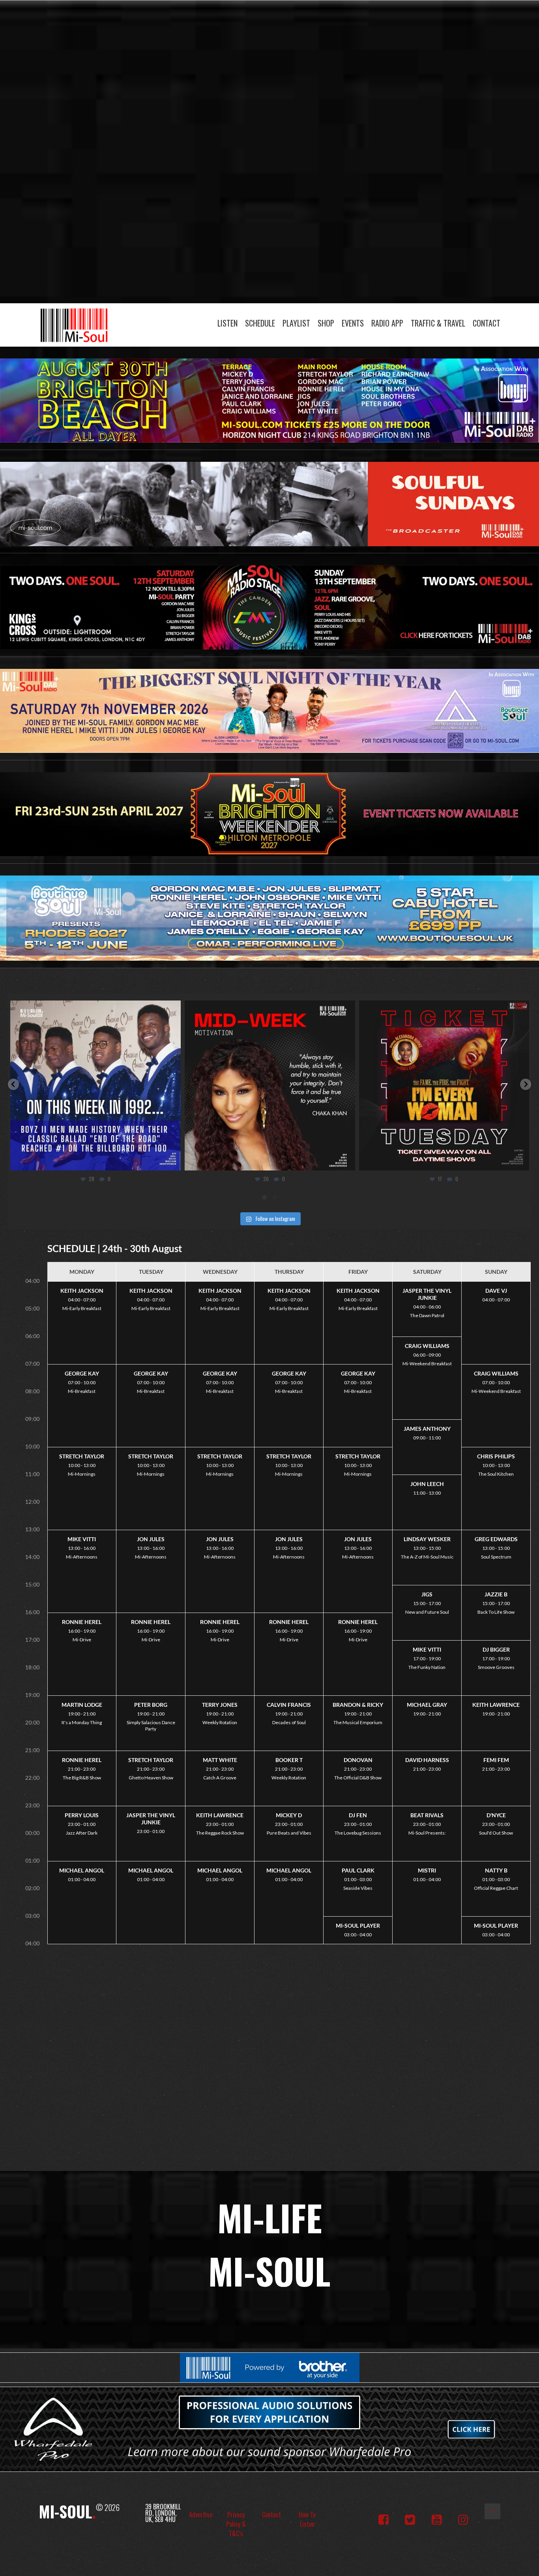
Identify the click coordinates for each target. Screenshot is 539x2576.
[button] (13, 1084)
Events (353, 323)
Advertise (201, 2514)
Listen (227, 323)
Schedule (260, 323)
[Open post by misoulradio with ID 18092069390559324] (270, 1086)
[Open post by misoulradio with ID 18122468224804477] (444, 1086)
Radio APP (387, 323)
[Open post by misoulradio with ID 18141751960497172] (95, 1086)
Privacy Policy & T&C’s (236, 2524)
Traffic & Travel (438, 323)
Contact (487, 323)
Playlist (296, 323)
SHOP (326, 323)
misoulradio (94, 1009)
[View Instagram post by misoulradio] (173, 1161)
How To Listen (307, 2519)
